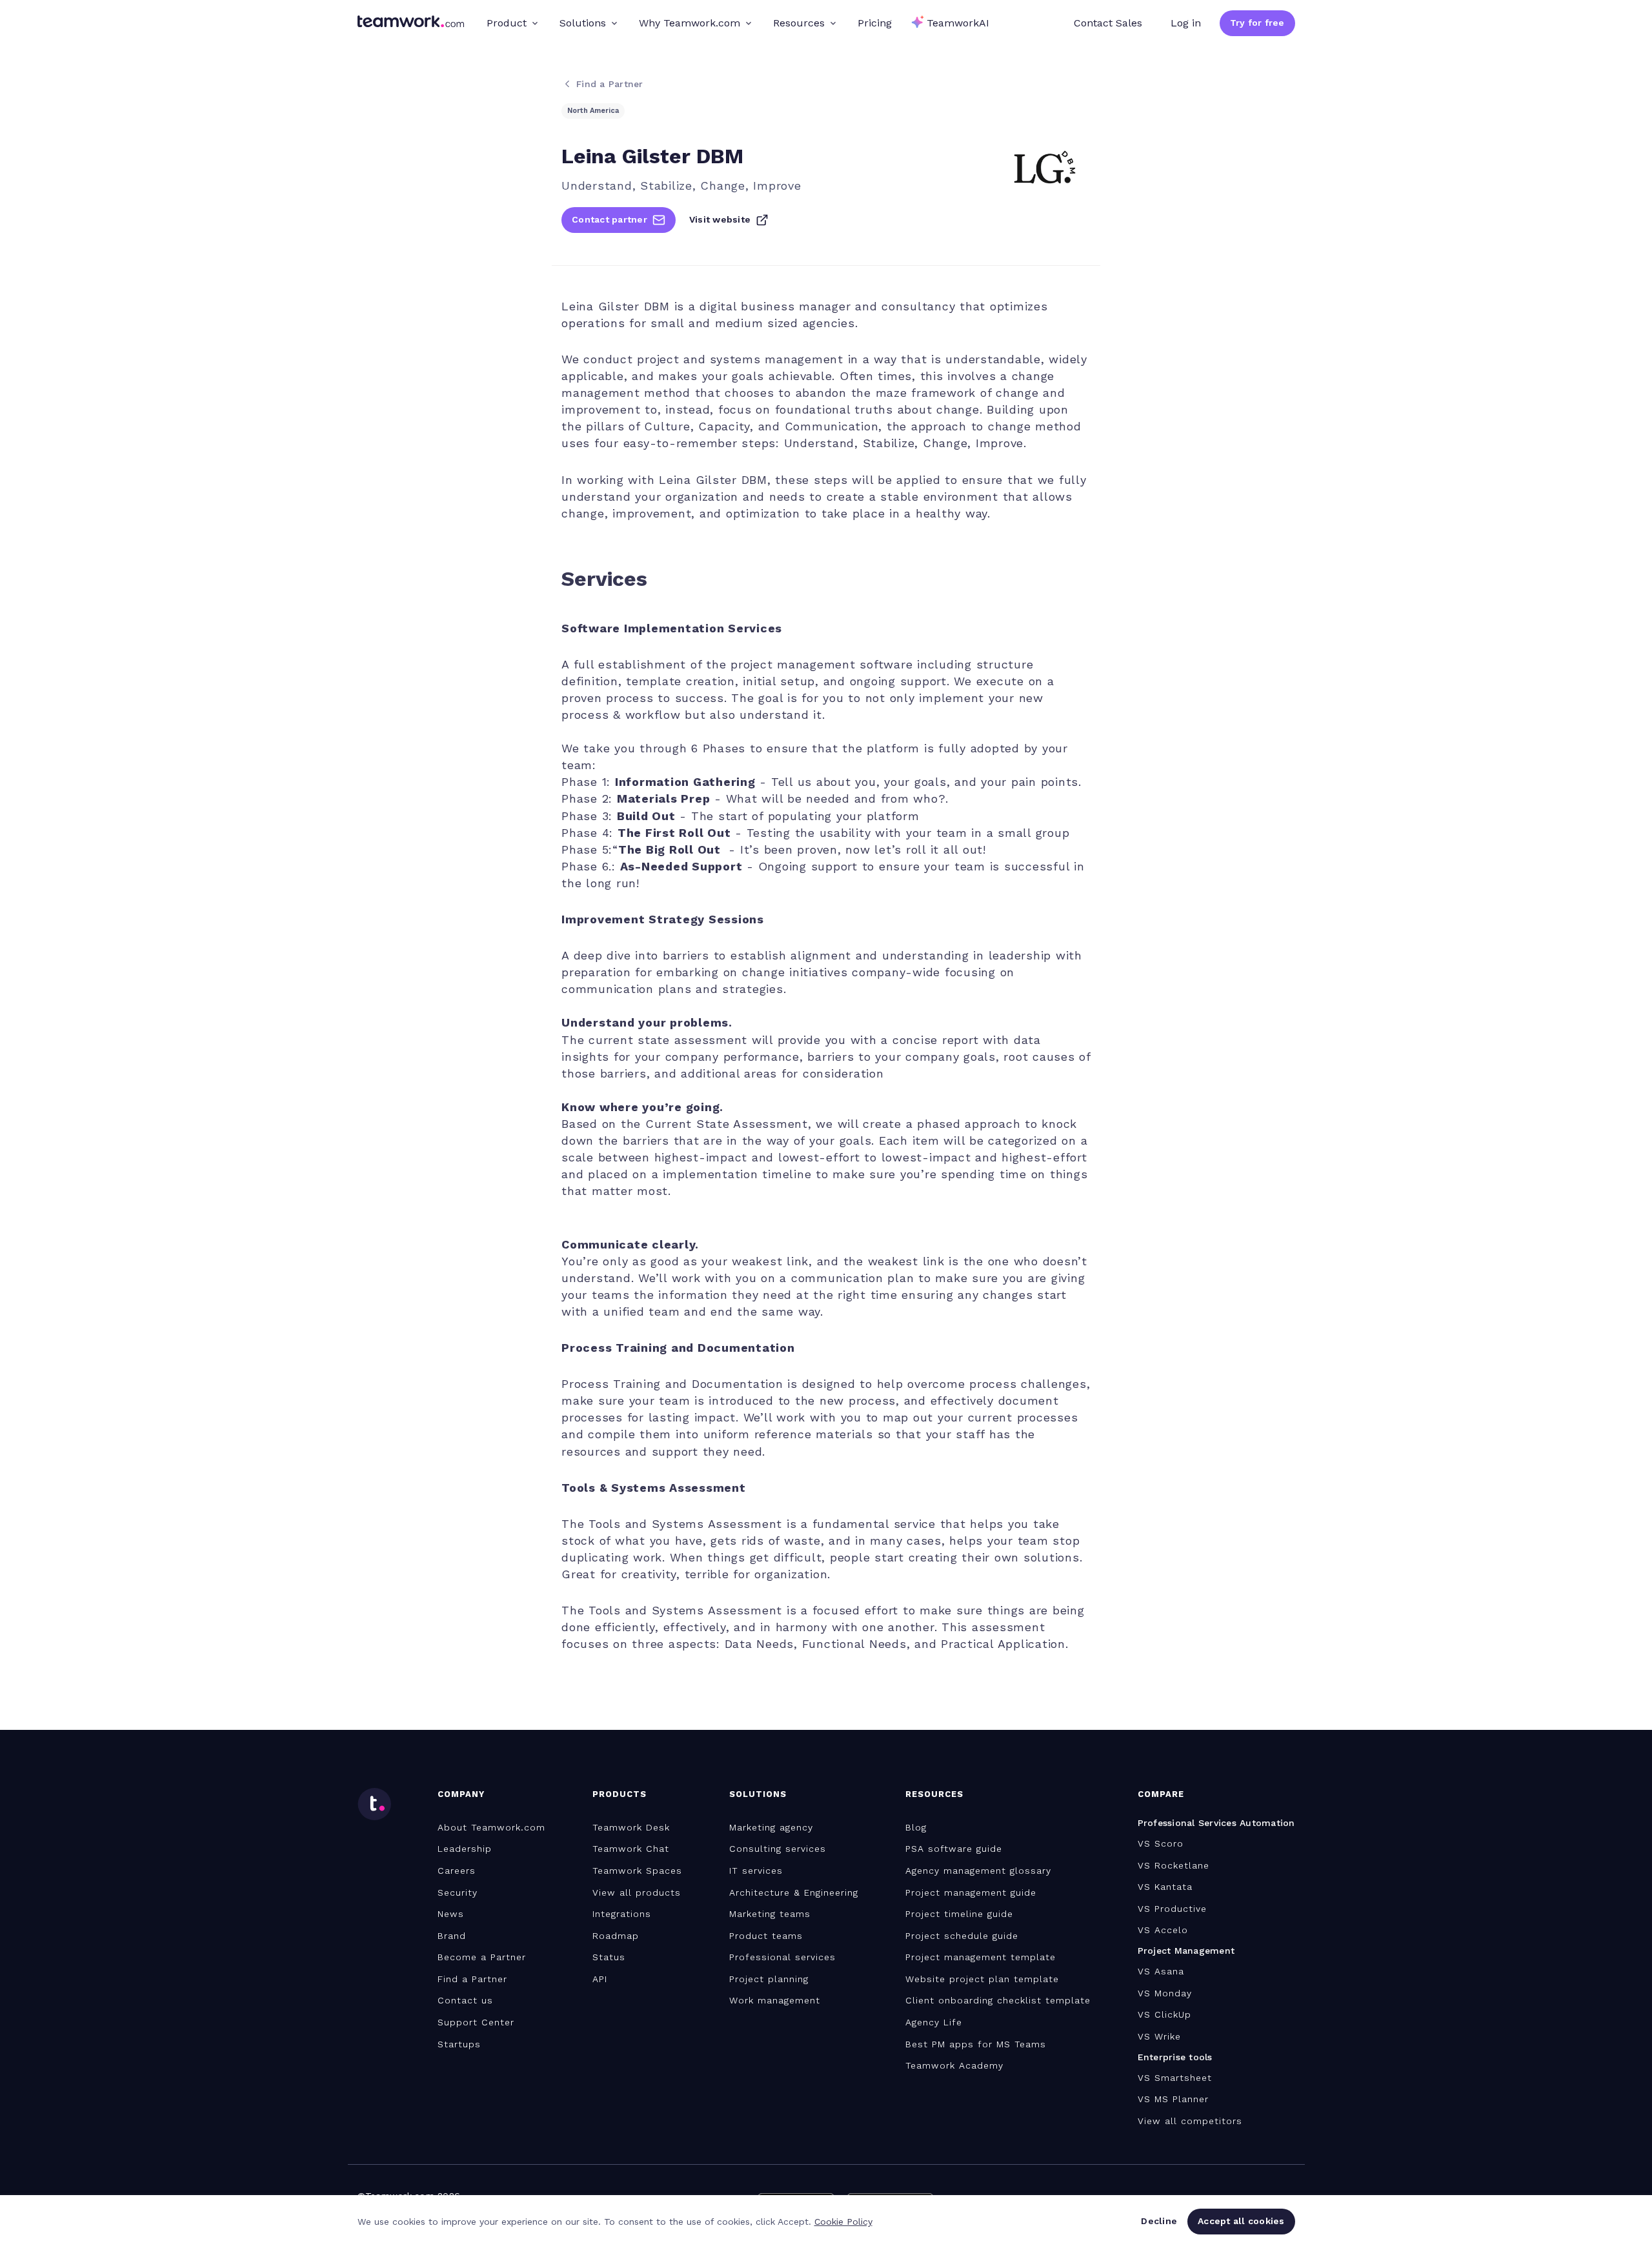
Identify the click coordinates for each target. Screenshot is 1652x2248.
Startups (459, 2044)
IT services (756, 1871)
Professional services (782, 1957)
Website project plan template (982, 1979)
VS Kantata (1165, 1887)
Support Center (476, 2022)
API (600, 1979)
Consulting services (778, 1849)
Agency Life (934, 2022)
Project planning (769, 1979)
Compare (1161, 1794)
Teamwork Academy (954, 2065)
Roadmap (616, 1936)
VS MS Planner (1173, 2099)
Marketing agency (771, 1827)
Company (461, 1794)
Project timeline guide (959, 1914)
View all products (637, 1892)
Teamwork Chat (631, 1849)
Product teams (766, 1936)
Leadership (465, 1849)
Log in (1186, 23)
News (451, 1914)
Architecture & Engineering (794, 1892)
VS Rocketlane (1174, 1865)
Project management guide (971, 1892)
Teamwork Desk (631, 1827)
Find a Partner (472, 1979)
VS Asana (1161, 1971)
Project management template (981, 1957)
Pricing (875, 23)
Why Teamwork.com (690, 23)
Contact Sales (1108, 23)
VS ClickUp (1164, 2014)
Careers (457, 1871)
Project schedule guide (962, 1936)
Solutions (583, 23)
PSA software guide (954, 1849)
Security (458, 1892)
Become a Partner (482, 1957)
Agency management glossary (978, 1871)
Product (507, 23)
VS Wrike (1159, 2036)
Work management (775, 2000)
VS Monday (1165, 1993)
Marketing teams (770, 1914)
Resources (799, 23)
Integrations (622, 1914)
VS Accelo (1163, 1930)
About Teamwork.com (491, 1827)
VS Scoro (1161, 1843)
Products (619, 1794)
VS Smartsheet (1175, 2078)
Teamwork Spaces (637, 1871)
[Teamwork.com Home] (411, 23)
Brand (452, 1936)
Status (609, 1957)
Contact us (465, 2000)
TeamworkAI (958, 23)
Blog (916, 1827)
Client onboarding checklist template (998, 2000)
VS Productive (1172, 1909)
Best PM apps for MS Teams (976, 2044)
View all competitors (1190, 2121)
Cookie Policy (843, 2222)
